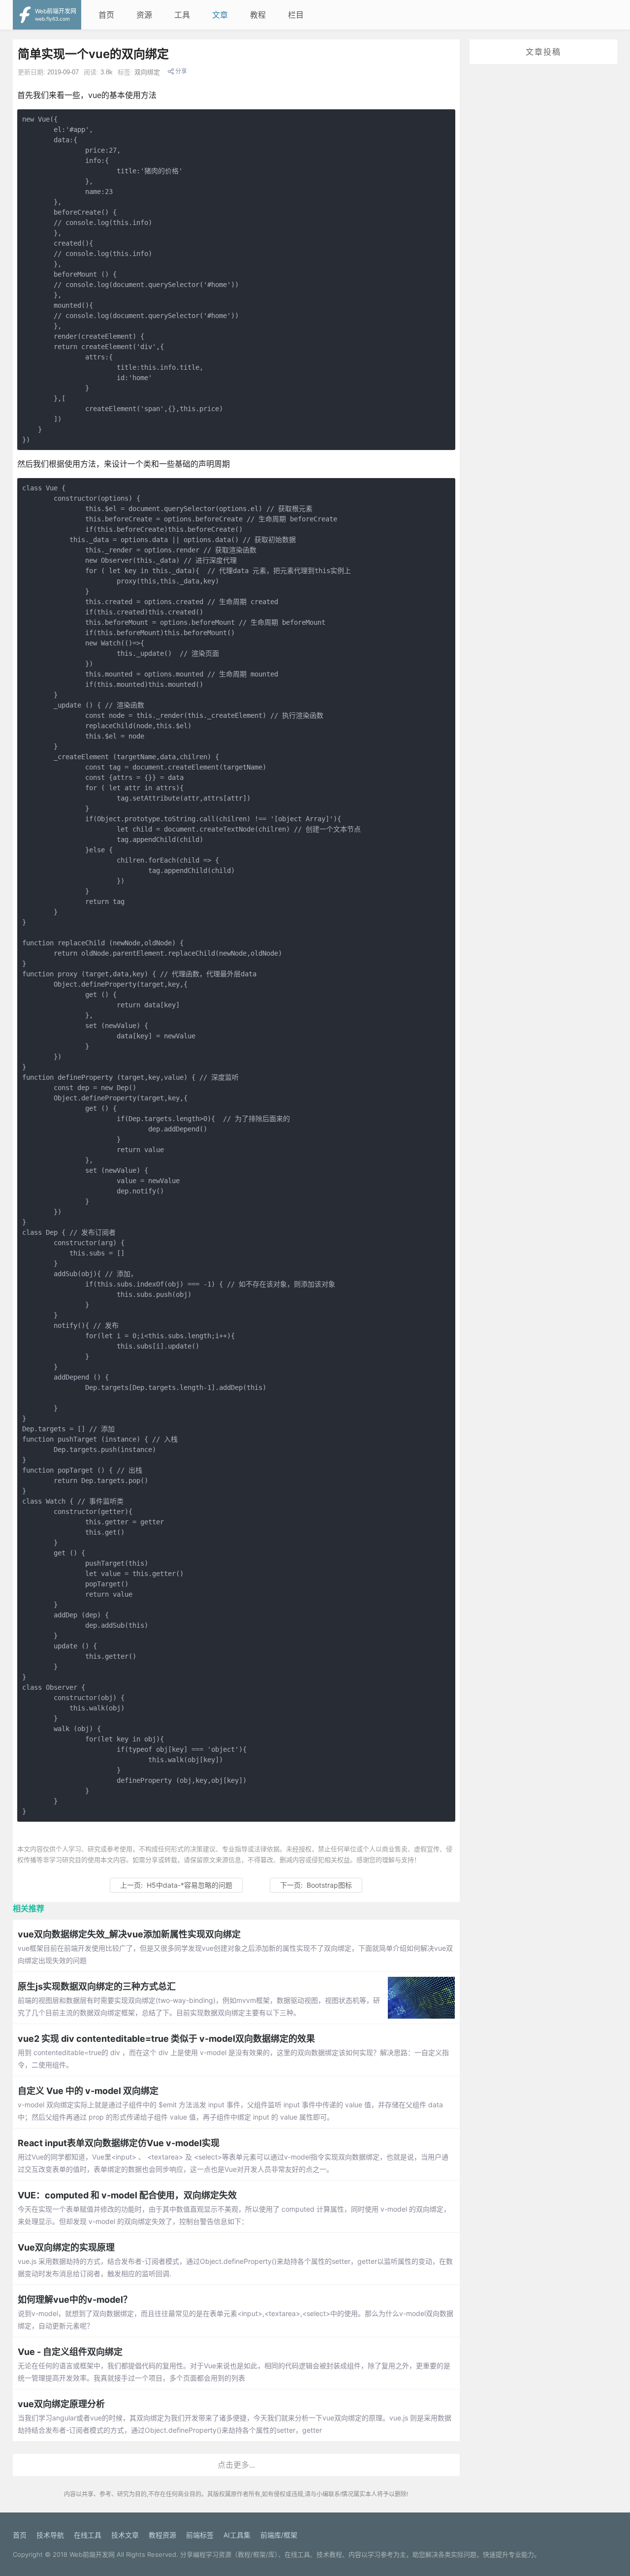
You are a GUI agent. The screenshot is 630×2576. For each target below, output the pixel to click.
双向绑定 (147, 72)
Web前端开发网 (92, 2554)
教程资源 (162, 2535)
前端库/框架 (279, 2535)
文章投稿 (543, 52)
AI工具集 (237, 2535)
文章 (220, 15)
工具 (182, 15)
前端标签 (200, 2535)
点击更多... (236, 2465)
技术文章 (125, 2535)
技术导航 (50, 2535)
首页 (106, 15)
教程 (258, 15)
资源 (144, 15)
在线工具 (88, 2535)
